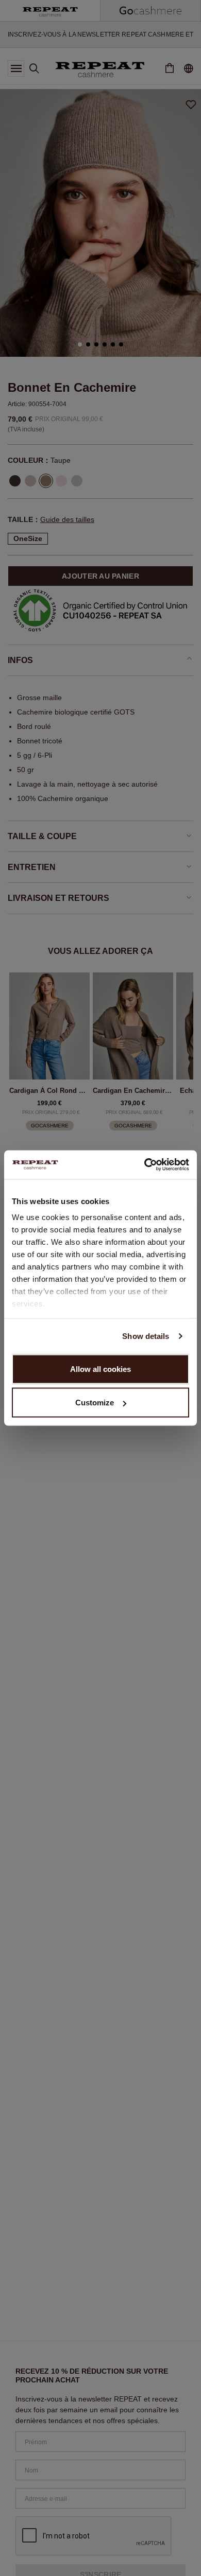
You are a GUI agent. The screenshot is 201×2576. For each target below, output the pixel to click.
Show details (146, 1336)
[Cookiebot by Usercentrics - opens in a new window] (145, 1165)
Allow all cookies (100, 1369)
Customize (95, 1403)
